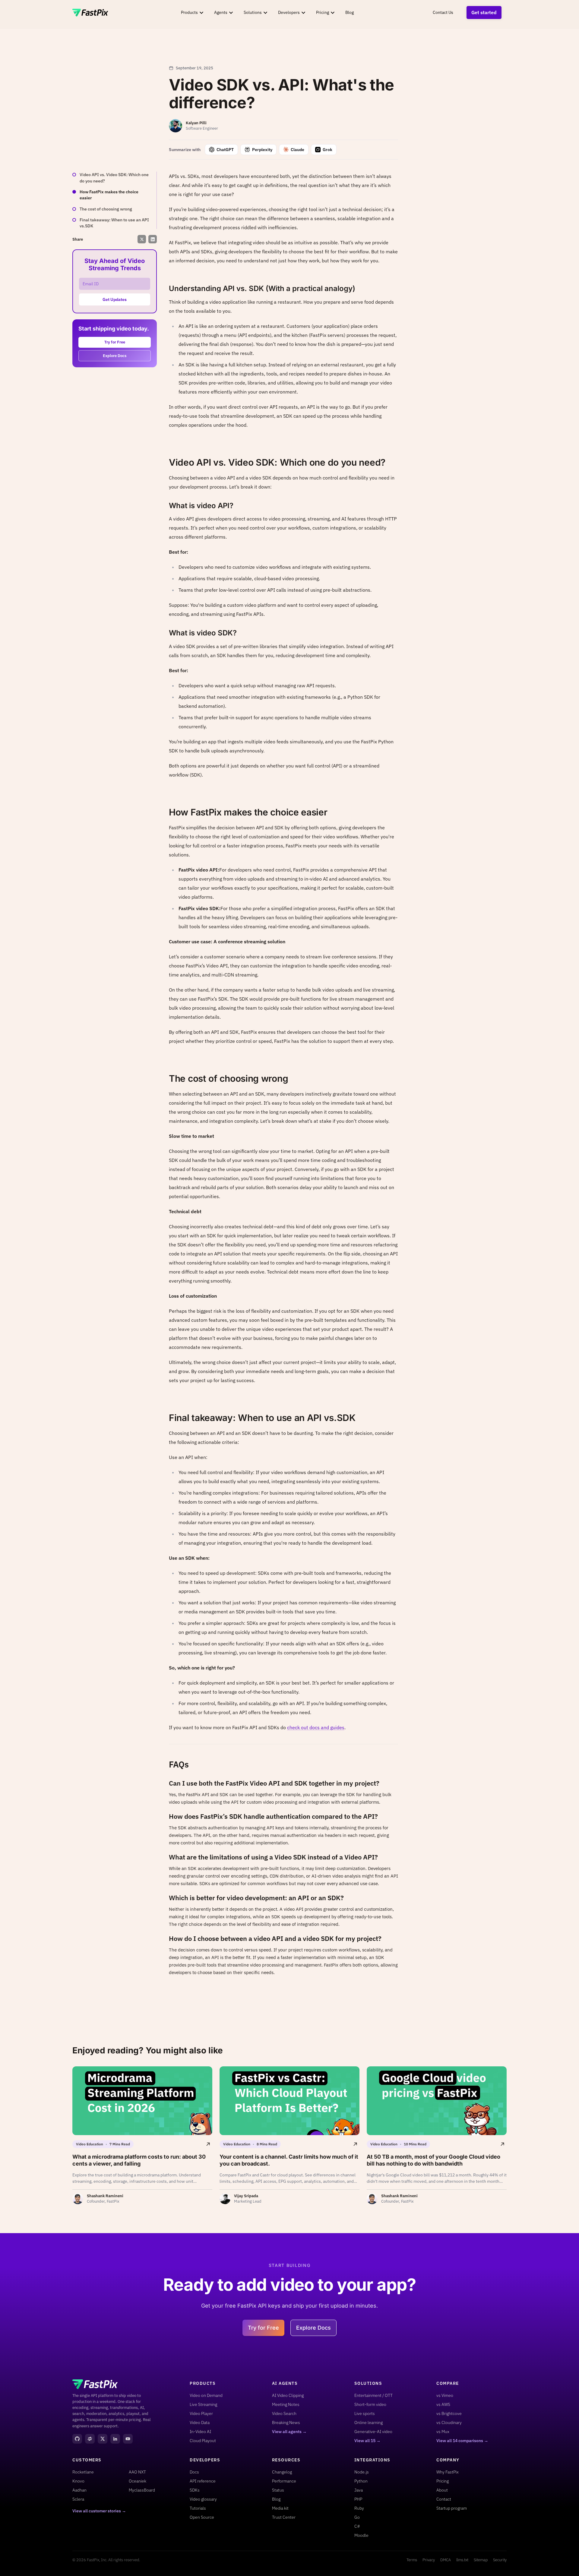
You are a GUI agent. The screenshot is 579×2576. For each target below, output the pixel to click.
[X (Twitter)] (103, 2439)
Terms (412, 2560)
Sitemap (481, 2560)
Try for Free (115, 342)
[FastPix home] (90, 13)
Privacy (429, 2560)
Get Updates (115, 299)
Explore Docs (115, 356)
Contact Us (443, 12)
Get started (484, 12)
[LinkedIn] (115, 2439)
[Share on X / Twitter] (142, 239)
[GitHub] (77, 2439)
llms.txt (462, 2560)
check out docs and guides (316, 1727)
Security (500, 2560)
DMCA (446, 2560)
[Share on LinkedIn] (153, 239)
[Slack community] (90, 2439)
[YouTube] (128, 2439)
